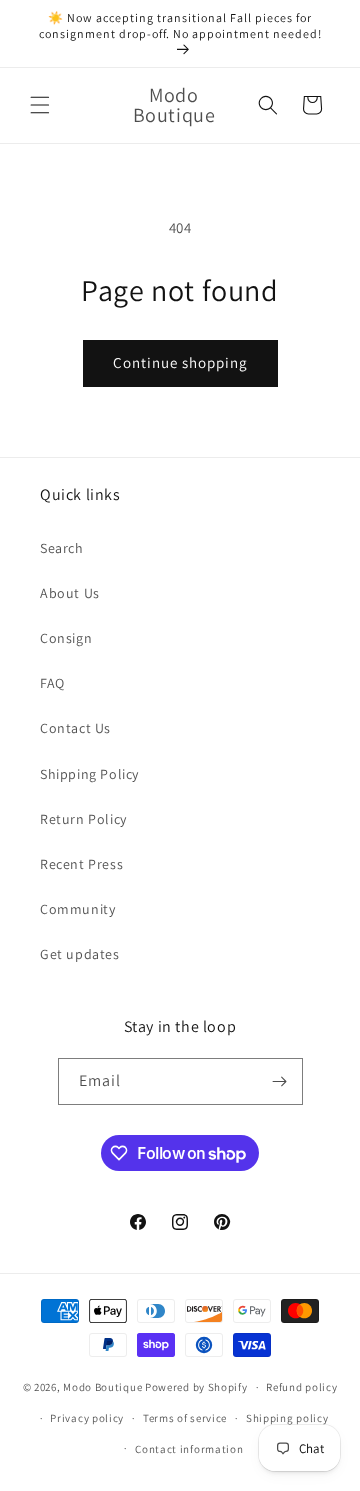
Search (62, 548)
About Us (70, 593)
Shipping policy (287, 1418)
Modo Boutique (102, 1387)
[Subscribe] (280, 1081)
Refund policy (301, 1387)
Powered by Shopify (196, 1387)
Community (77, 909)
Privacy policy (87, 1418)
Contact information (189, 1449)
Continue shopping (180, 362)
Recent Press (81, 864)
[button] (40, 105)
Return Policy (83, 819)
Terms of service (185, 1418)
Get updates (80, 954)
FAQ (52, 683)
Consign (66, 638)
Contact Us (75, 728)
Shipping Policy (89, 774)
